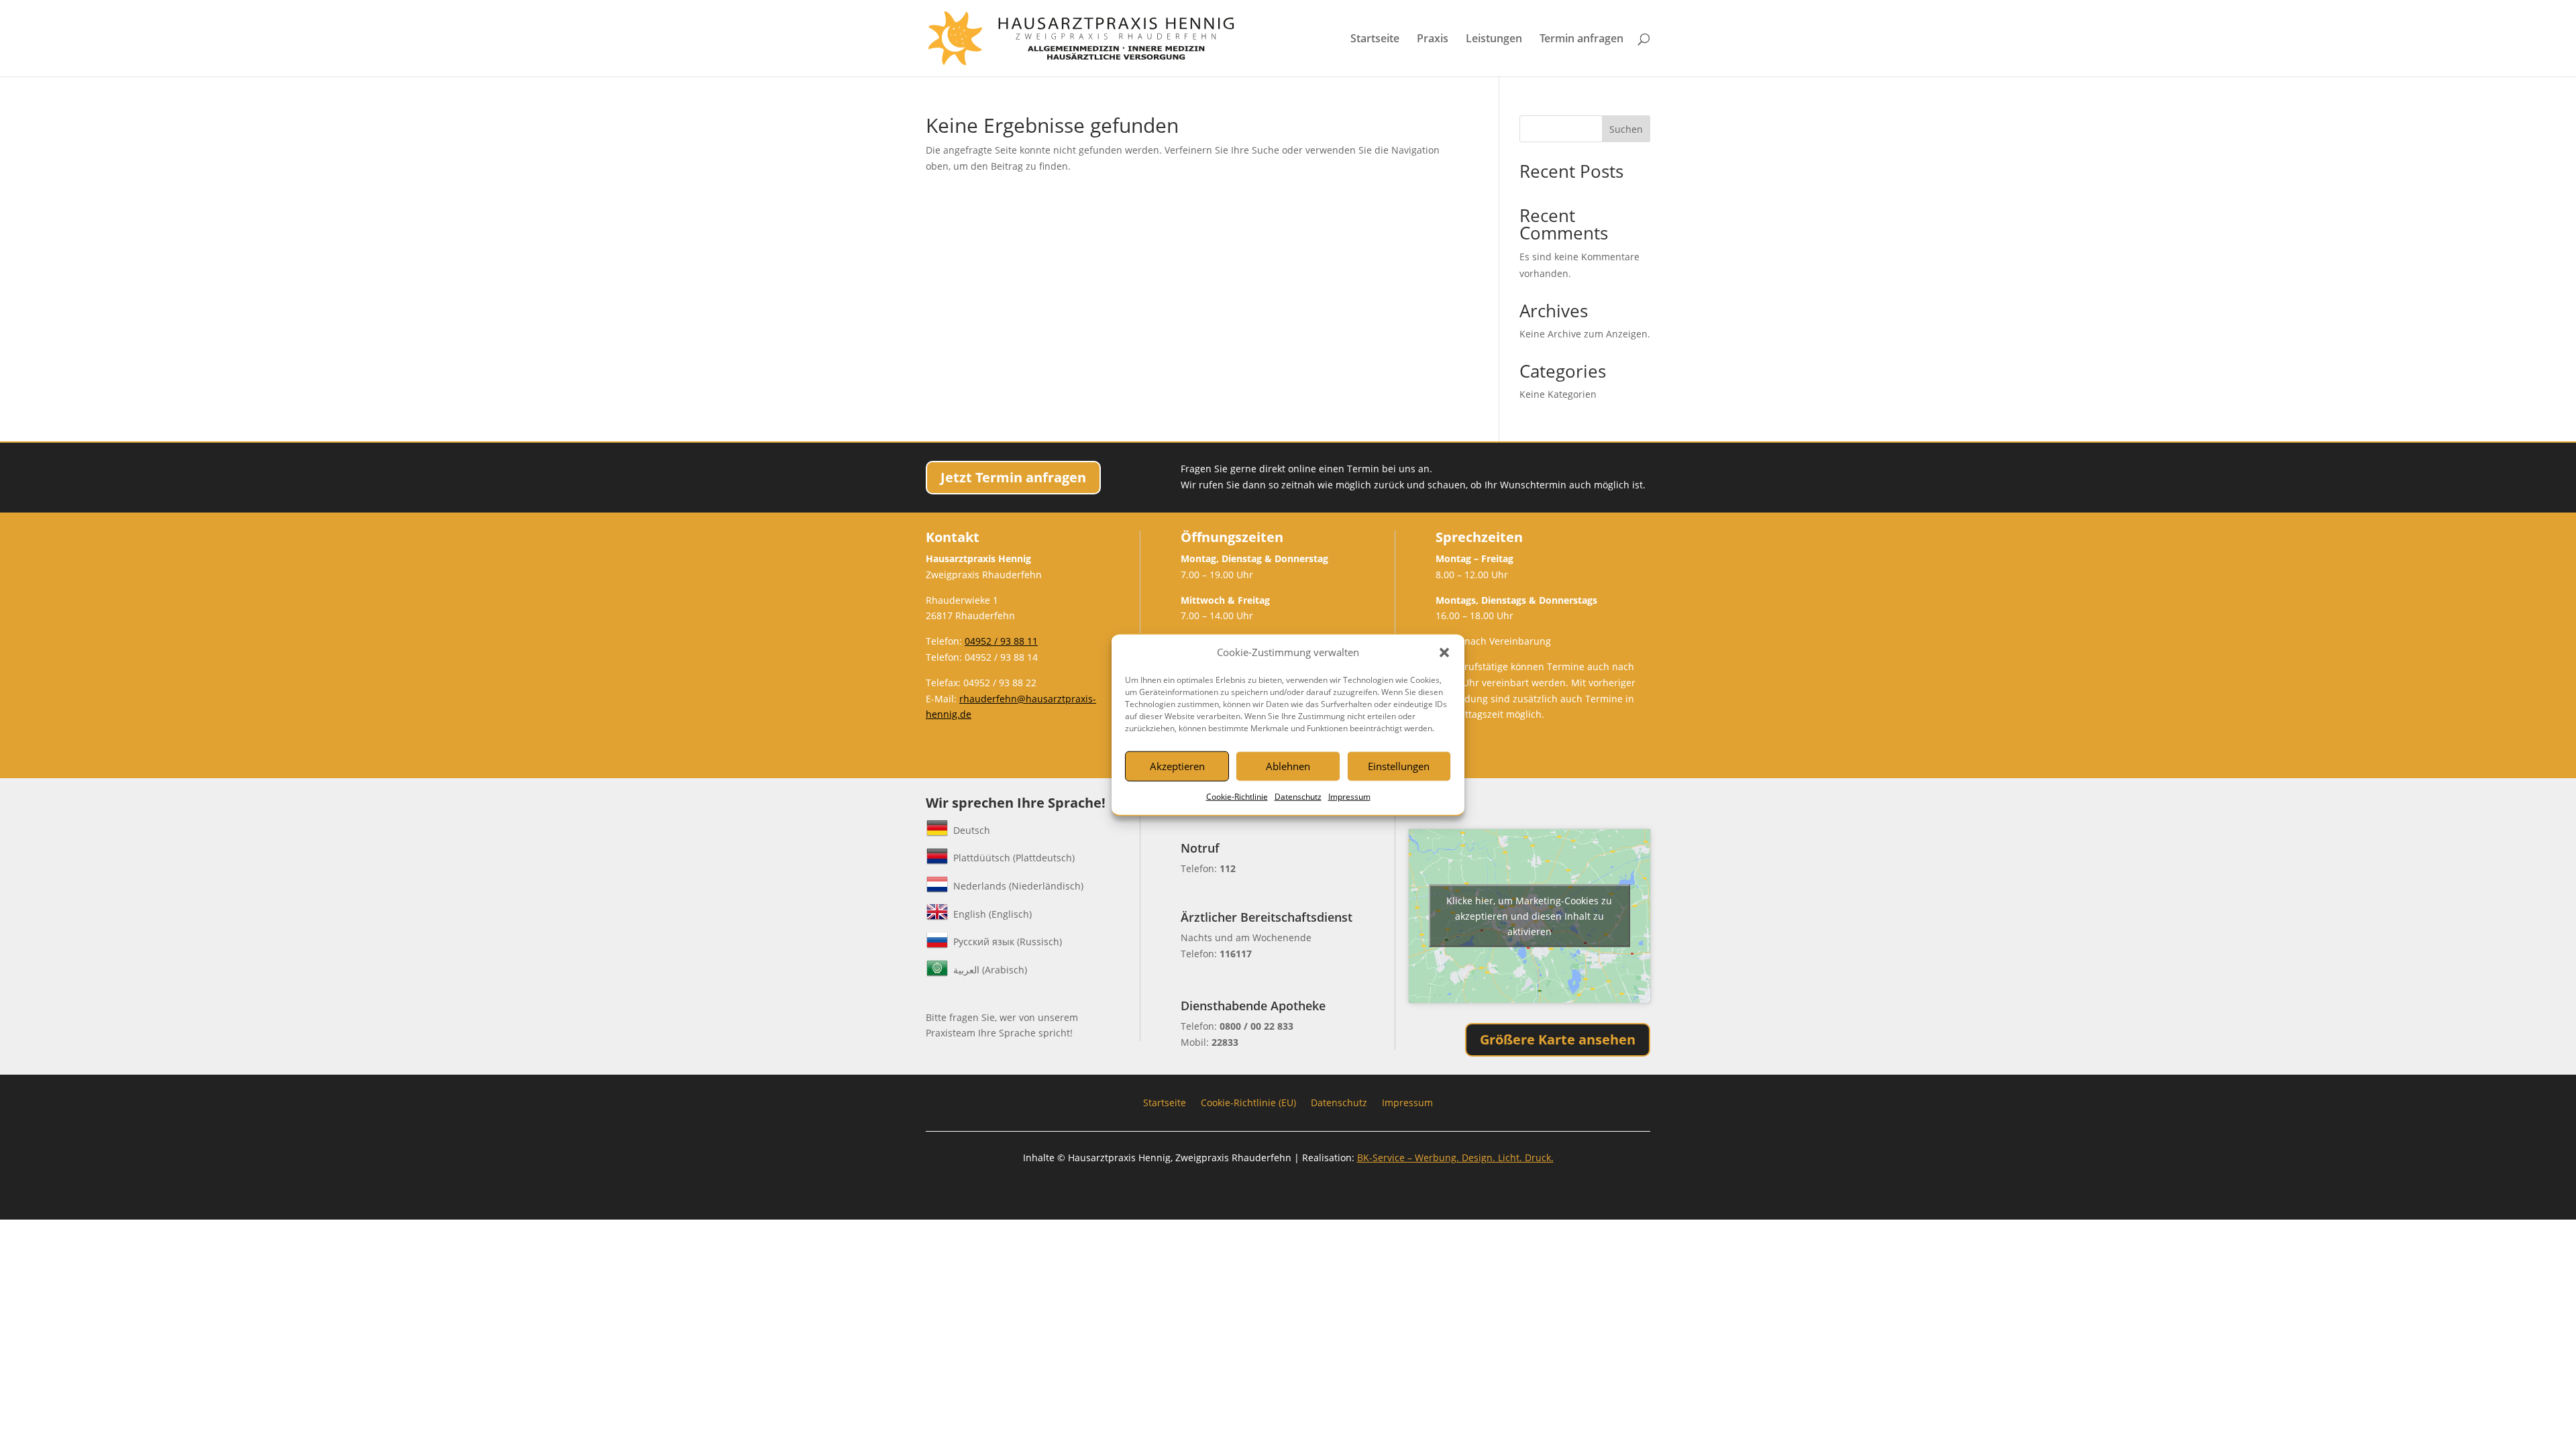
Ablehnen (1288, 766)
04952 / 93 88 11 (1001, 641)
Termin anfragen (1581, 40)
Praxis (1433, 40)
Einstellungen (1399, 766)
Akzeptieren (1177, 766)
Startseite (1375, 40)
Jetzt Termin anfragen (1013, 477)
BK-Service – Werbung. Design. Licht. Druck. (1455, 1158)
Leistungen (1494, 40)
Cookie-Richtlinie (1237, 797)
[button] (1444, 653)
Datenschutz (1298, 797)
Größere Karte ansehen (1558, 1039)
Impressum (1349, 797)
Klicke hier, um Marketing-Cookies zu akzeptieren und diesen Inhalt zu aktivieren (1529, 916)
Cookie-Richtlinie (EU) (1248, 1102)
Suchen (1626, 129)
